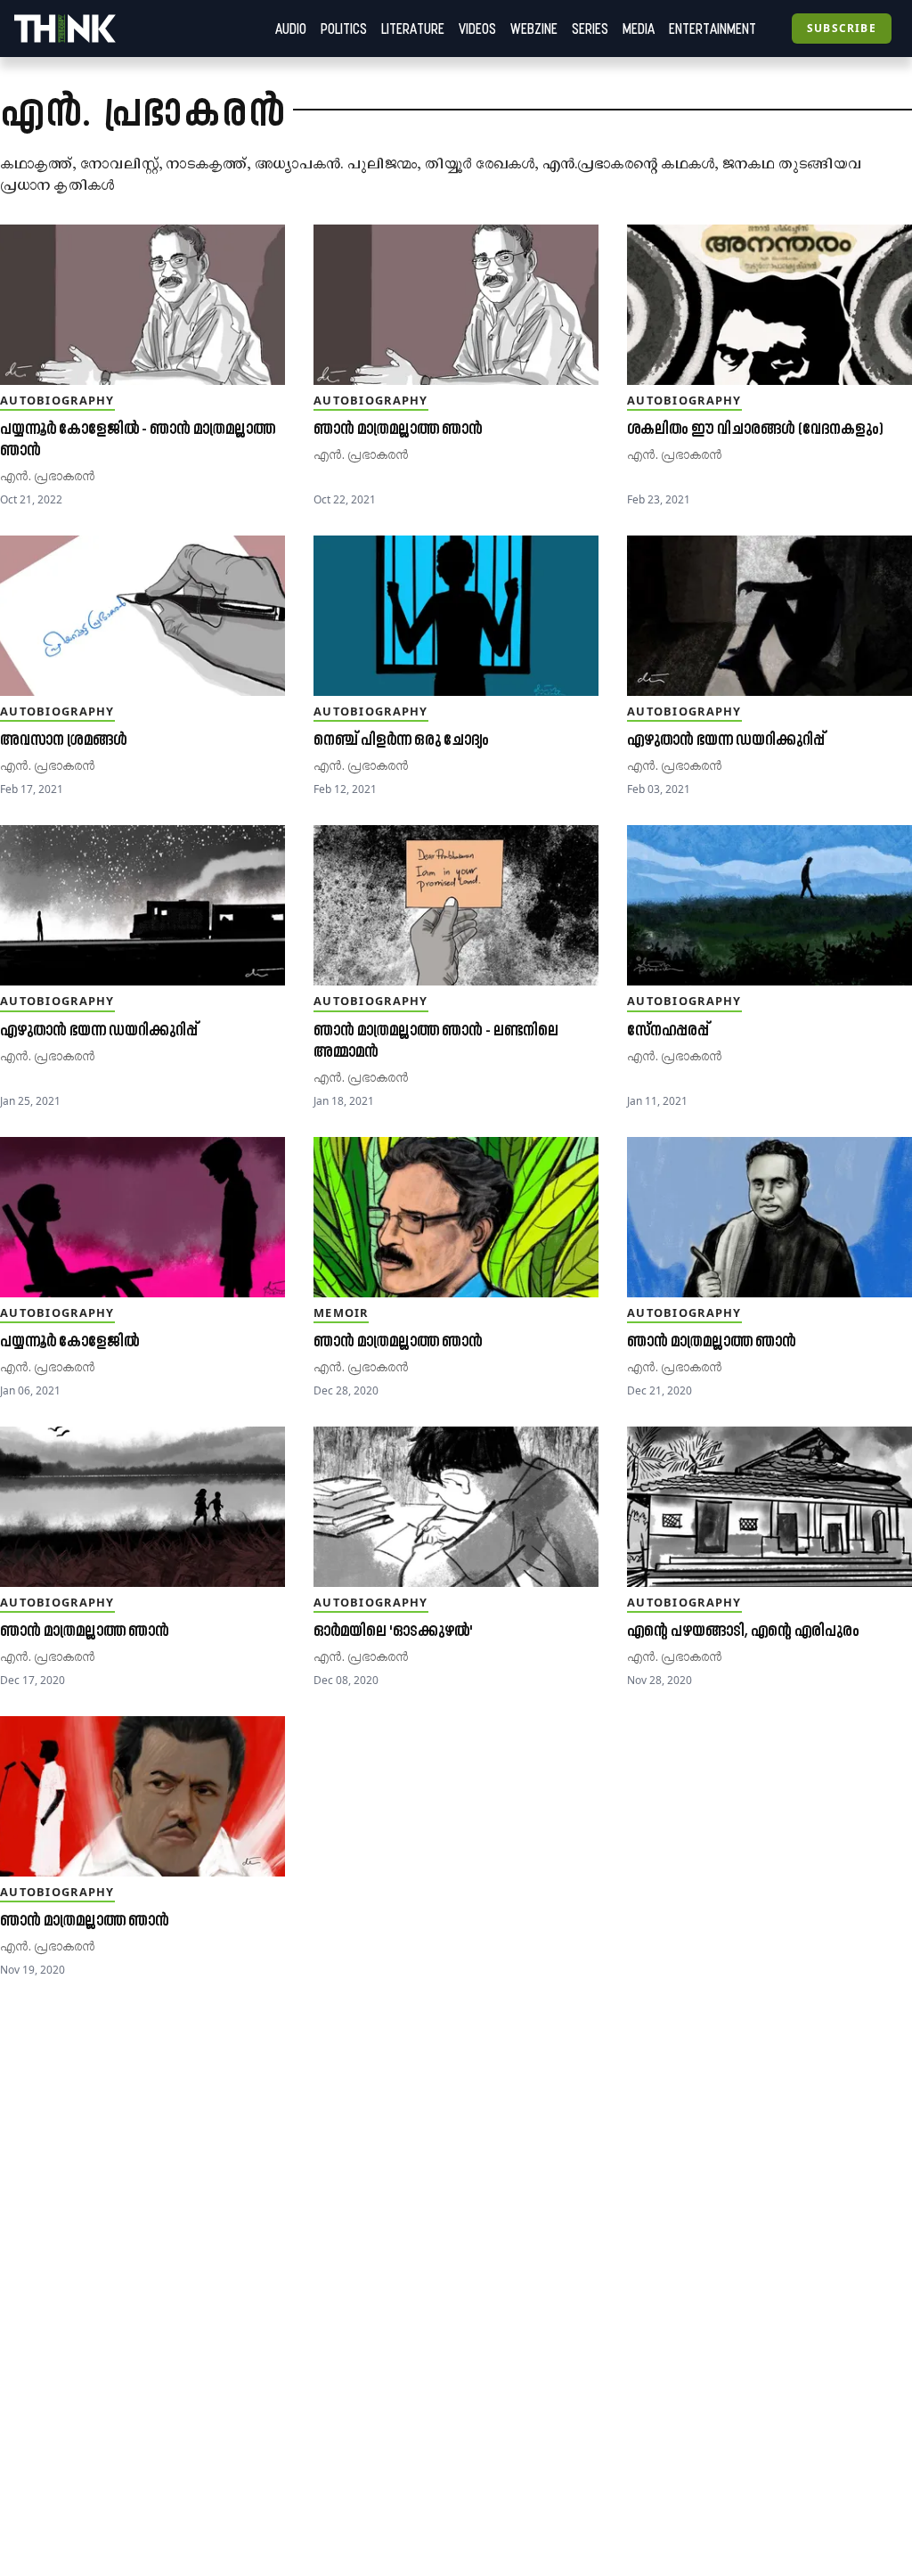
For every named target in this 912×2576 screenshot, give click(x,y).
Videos (477, 29)
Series (590, 29)
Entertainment (712, 29)
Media (639, 29)
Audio (291, 29)
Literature (413, 29)
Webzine (534, 29)
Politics (344, 29)
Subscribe (842, 28)
